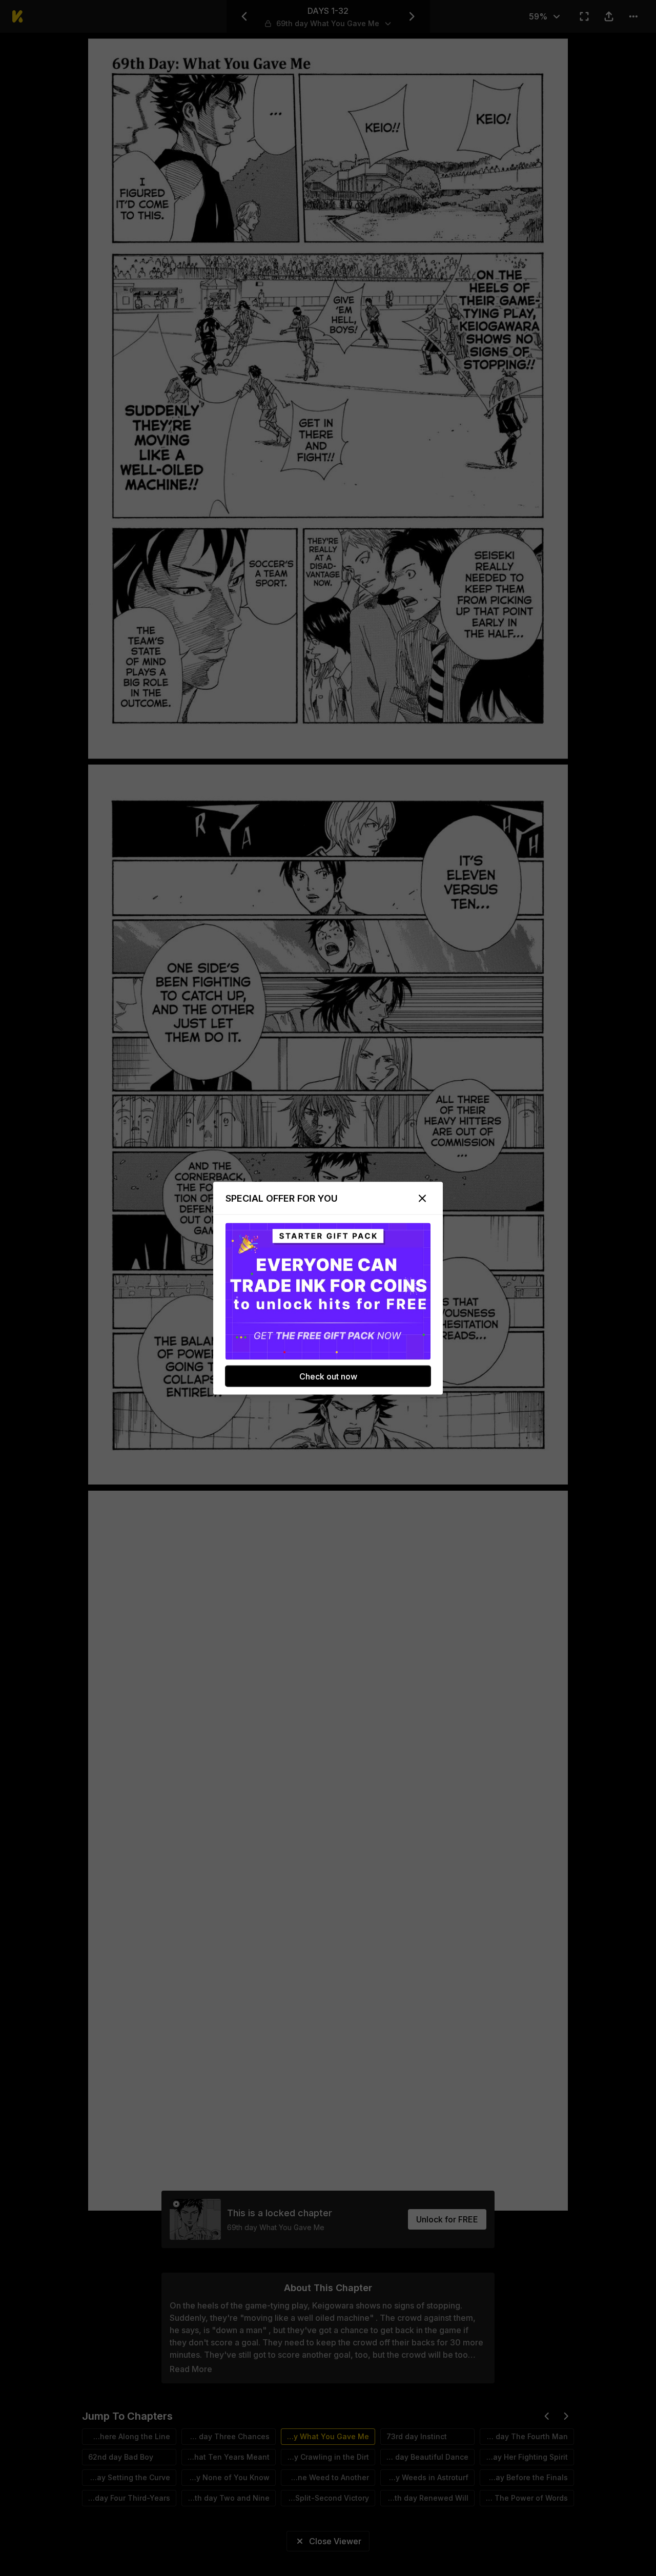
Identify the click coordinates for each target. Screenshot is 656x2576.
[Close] (422, 1198)
